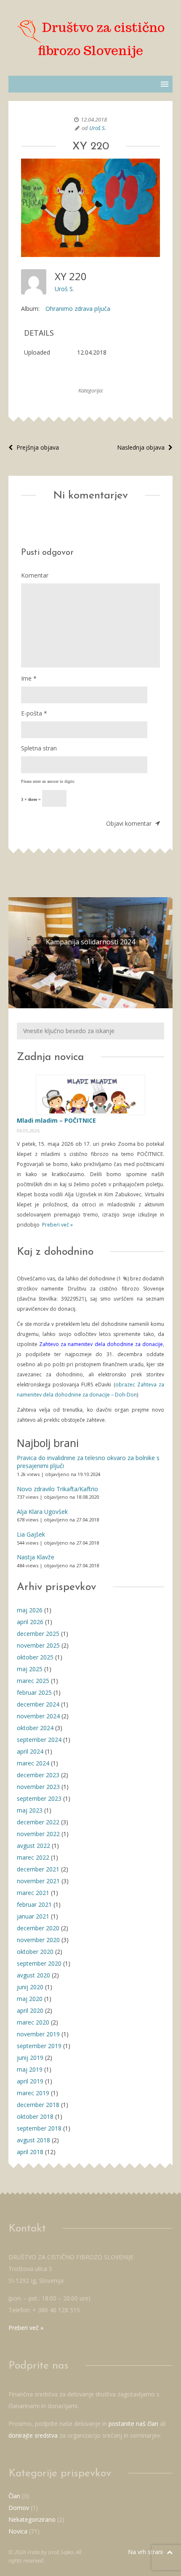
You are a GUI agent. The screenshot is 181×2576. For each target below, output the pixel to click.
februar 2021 (34, 1904)
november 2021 (38, 1881)
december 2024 (38, 1704)
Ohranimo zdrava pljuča (78, 309)
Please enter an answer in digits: (48, 781)
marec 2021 (33, 1893)
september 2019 (39, 2046)
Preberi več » (57, 1225)
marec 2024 (33, 1763)
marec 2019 (33, 2093)
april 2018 (30, 2152)
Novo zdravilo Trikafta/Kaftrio (57, 1489)
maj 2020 (30, 1999)
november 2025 (38, 1645)
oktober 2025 (35, 1657)
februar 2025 (34, 1692)
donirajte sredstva (33, 2435)
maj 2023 (30, 1810)
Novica (18, 2531)
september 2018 (39, 2128)
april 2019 (30, 2081)
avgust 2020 (33, 1975)
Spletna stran (39, 748)
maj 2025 (30, 1669)
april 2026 (30, 1622)
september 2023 (39, 1798)
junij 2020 (30, 1987)
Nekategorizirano (32, 2519)
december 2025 (38, 1634)
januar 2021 (33, 1916)
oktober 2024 (35, 1728)
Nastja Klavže (36, 1557)
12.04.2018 (94, 119)
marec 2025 (33, 1681)
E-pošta (34, 713)
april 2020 (30, 2010)
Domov (19, 2508)
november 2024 (38, 1716)
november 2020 (38, 1940)
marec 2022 (33, 1857)
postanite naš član (133, 2424)
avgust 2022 (33, 1846)
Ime (29, 678)
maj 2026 (30, 1610)
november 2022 (38, 1834)
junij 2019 (30, 2058)
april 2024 (30, 1751)
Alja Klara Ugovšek (42, 1512)
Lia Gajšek (31, 1534)
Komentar (35, 575)
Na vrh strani (146, 2552)
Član (14, 2496)
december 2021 (38, 1869)
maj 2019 (30, 2069)
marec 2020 (33, 2022)
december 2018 (38, 2105)
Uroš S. (98, 128)
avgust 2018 (33, 2140)
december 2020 (38, 1928)
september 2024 (39, 1740)
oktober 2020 (35, 1952)
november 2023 (38, 1787)
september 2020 (39, 1963)
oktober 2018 (35, 2116)
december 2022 (38, 1822)
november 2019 (38, 2034)
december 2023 (38, 1775)
